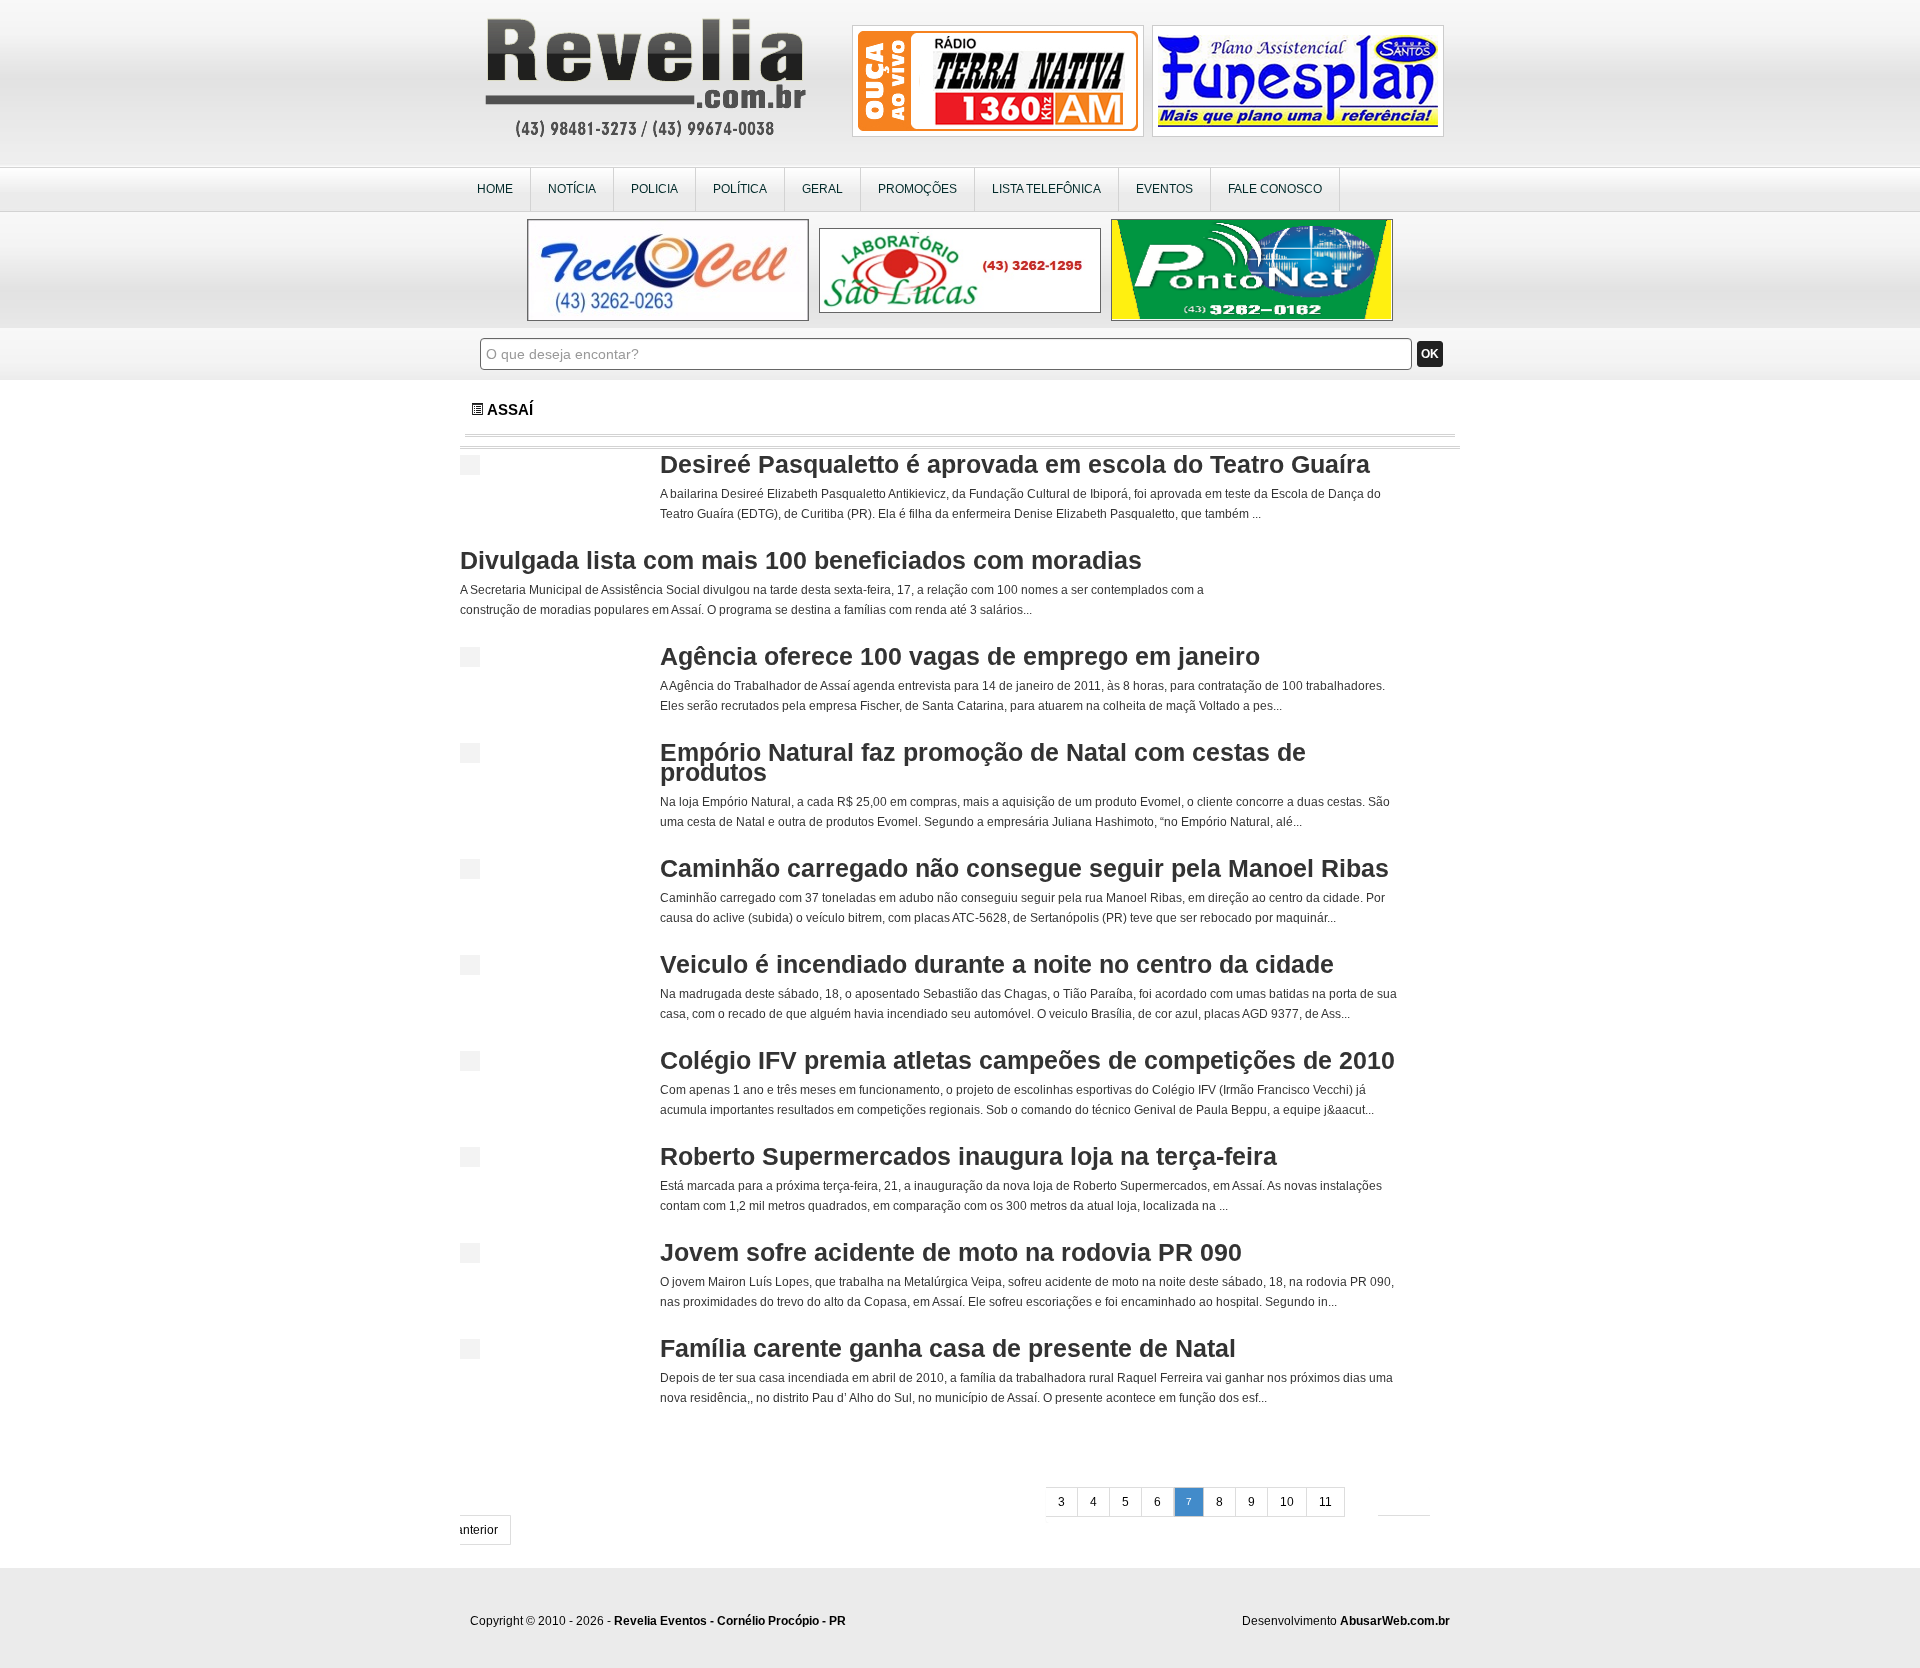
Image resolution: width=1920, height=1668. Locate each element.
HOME (495, 189)
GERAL (822, 189)
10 (1287, 1502)
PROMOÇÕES (917, 189)
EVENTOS (1164, 189)
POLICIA (654, 189)
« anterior (472, 1530)
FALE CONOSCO (1275, 189)
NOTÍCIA (572, 189)
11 (1325, 1502)
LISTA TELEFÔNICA (1046, 189)
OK (1430, 354)
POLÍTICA (740, 189)
